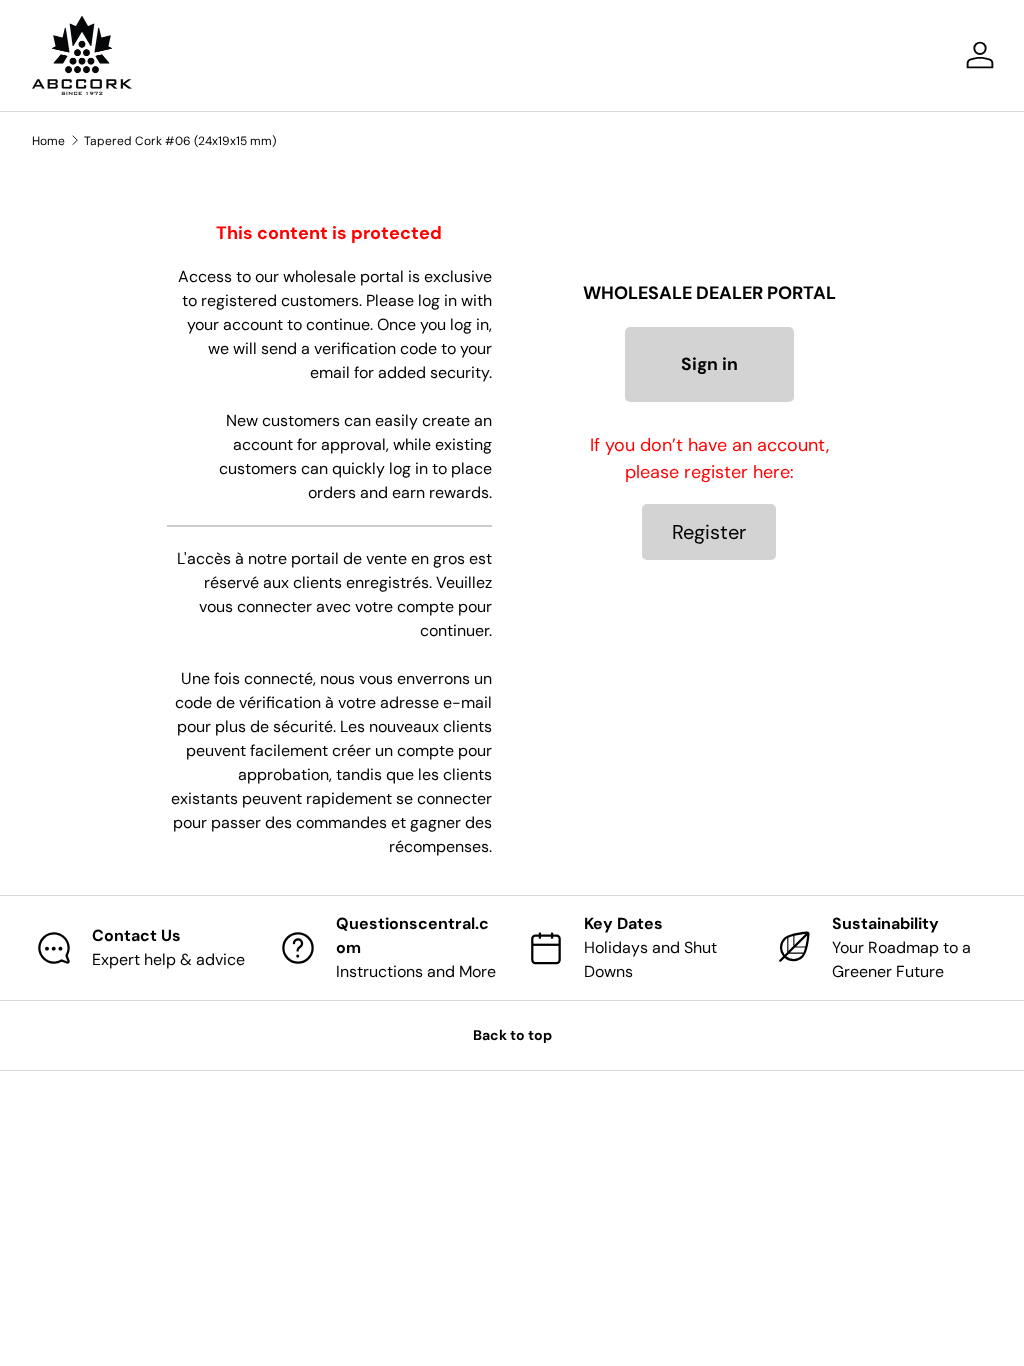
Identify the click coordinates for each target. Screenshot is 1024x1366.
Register (709, 532)
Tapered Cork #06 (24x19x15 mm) (180, 141)
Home (48, 141)
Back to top (512, 1035)
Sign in (709, 364)
